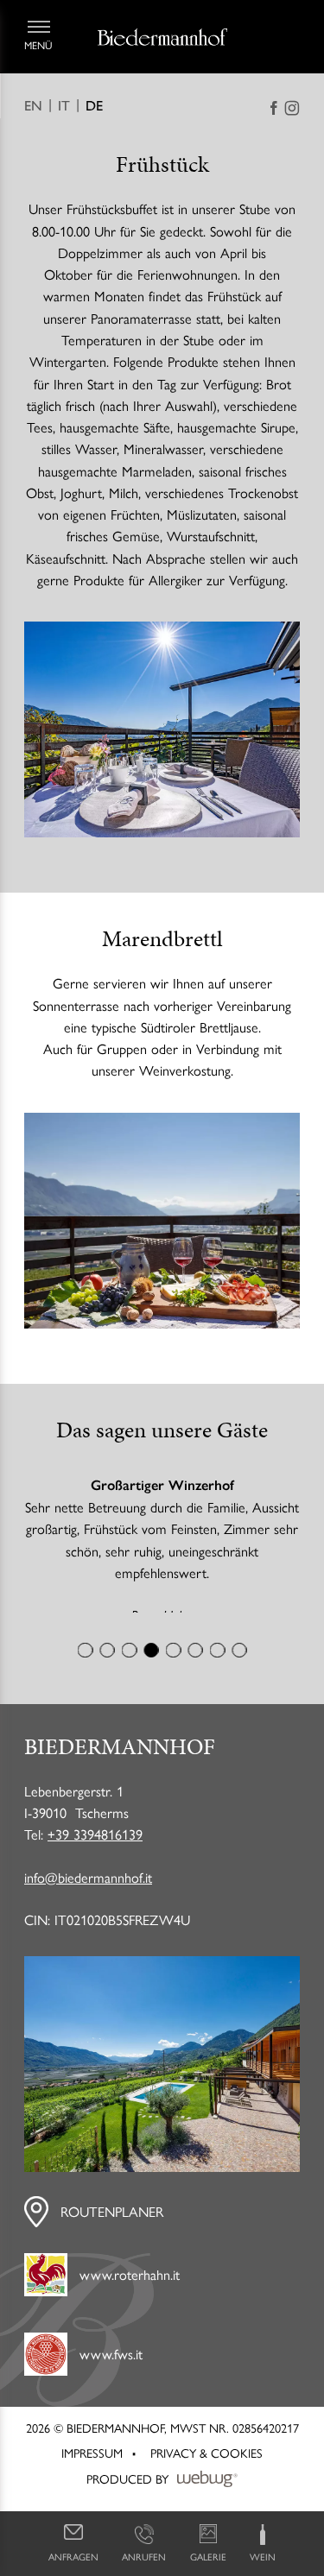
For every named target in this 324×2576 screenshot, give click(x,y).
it (64, 106)
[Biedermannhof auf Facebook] (274, 108)
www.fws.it (111, 2368)
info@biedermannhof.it (88, 1892)
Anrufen (144, 2556)
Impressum (92, 2467)
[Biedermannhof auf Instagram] (292, 108)
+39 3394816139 (95, 1849)
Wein (263, 2556)
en (33, 106)
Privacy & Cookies (206, 2467)
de (94, 106)
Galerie (208, 2556)
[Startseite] (162, 37)
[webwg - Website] (207, 2494)
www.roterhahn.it (130, 2289)
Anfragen (73, 2556)
